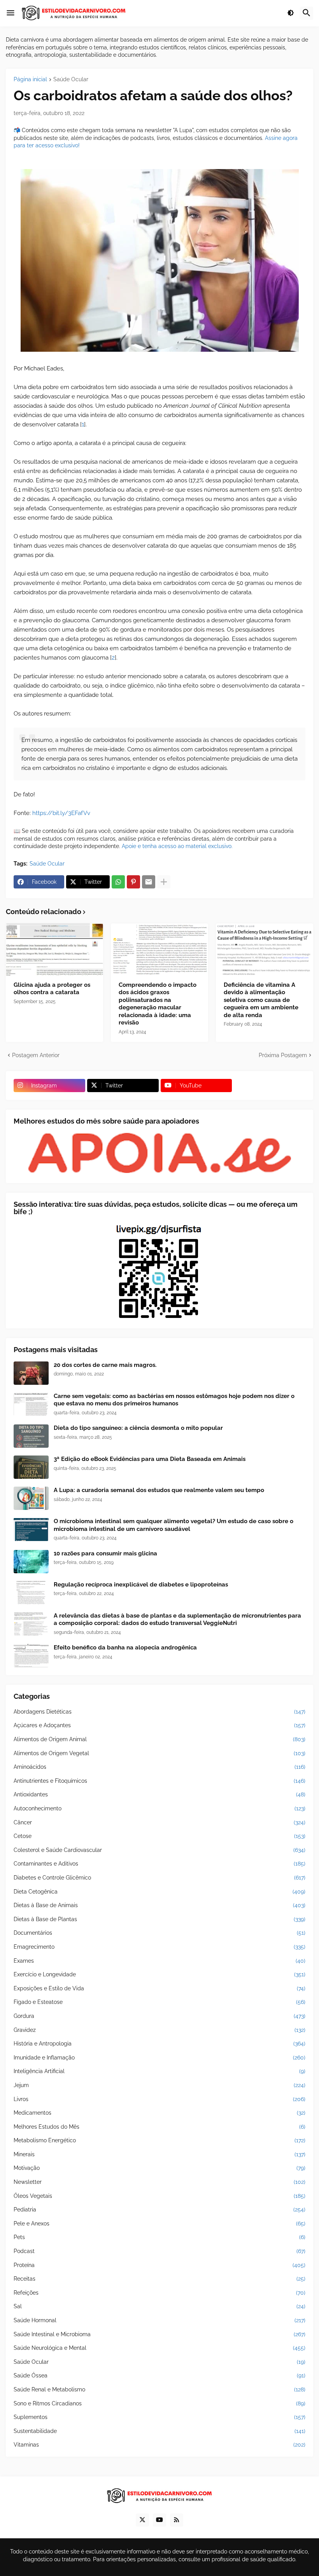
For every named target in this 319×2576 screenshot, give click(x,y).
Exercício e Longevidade (159, 1974)
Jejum (159, 2085)
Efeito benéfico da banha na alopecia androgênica (125, 1648)
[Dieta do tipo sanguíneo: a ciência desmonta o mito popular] (31, 1436)
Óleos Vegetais (159, 2196)
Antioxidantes (159, 1794)
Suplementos (159, 2417)
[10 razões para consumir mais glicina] (31, 1562)
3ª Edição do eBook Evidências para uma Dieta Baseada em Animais (150, 1459)
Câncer (159, 1822)
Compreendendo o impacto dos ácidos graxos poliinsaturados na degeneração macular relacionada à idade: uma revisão (158, 1004)
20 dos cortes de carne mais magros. (105, 1365)
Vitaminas (159, 2445)
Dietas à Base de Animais (159, 1905)
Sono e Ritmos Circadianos (159, 2403)
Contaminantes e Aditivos (159, 1864)
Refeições (159, 2293)
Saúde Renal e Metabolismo (159, 2389)
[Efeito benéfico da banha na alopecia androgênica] (31, 1656)
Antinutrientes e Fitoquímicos (159, 1781)
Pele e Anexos (159, 2223)
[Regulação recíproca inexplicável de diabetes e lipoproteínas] (31, 1593)
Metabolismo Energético (159, 2140)
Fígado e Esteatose (159, 2002)
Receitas (159, 2279)
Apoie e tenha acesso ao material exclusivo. (177, 846)
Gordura (159, 2016)
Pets (159, 2237)
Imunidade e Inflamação (159, 2058)
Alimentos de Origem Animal (159, 1739)
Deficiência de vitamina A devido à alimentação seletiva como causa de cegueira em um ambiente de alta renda (261, 1000)
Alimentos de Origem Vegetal (159, 1753)
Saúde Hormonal (159, 2320)
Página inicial (30, 79)
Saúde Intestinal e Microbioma (159, 2334)
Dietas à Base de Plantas (159, 1919)
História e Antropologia (159, 2044)
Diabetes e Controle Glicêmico (159, 1878)
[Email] (149, 882)
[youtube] (159, 2520)
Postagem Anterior (36, 1055)
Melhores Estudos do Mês (159, 2127)
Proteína (159, 2265)
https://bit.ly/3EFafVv (61, 813)
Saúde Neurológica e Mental (159, 2348)
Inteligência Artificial (159, 2071)
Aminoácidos (159, 1767)
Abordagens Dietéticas (159, 1712)
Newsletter (159, 2182)
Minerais (159, 2154)
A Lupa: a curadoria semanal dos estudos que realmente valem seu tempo (159, 1490)
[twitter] (142, 2520)
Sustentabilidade (159, 2431)
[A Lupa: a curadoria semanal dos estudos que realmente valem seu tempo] (31, 1498)
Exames (159, 1961)
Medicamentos (159, 2113)
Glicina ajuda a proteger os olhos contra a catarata (52, 989)
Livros (159, 2099)
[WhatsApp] (118, 882)
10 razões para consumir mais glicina (105, 1553)
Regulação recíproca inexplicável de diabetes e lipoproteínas (141, 1585)
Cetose (159, 1836)
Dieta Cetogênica (159, 1892)
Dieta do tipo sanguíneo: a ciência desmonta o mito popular (138, 1428)
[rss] (177, 2520)
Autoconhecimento (159, 1808)
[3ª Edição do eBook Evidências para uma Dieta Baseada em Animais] (31, 1467)
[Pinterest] (133, 882)
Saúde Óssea (159, 2375)
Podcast (159, 2251)
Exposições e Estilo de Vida (159, 1988)
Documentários (159, 1933)
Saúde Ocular (71, 79)
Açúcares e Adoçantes (159, 1725)
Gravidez (159, 2030)
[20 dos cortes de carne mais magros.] (31, 1373)
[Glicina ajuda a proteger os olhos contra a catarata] (54, 949)
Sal (159, 2306)
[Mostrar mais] (164, 882)
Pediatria (159, 2209)
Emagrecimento (159, 1947)
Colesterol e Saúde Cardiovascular (159, 1850)
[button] (11, 13)
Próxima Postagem (283, 1055)
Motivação (159, 2168)
